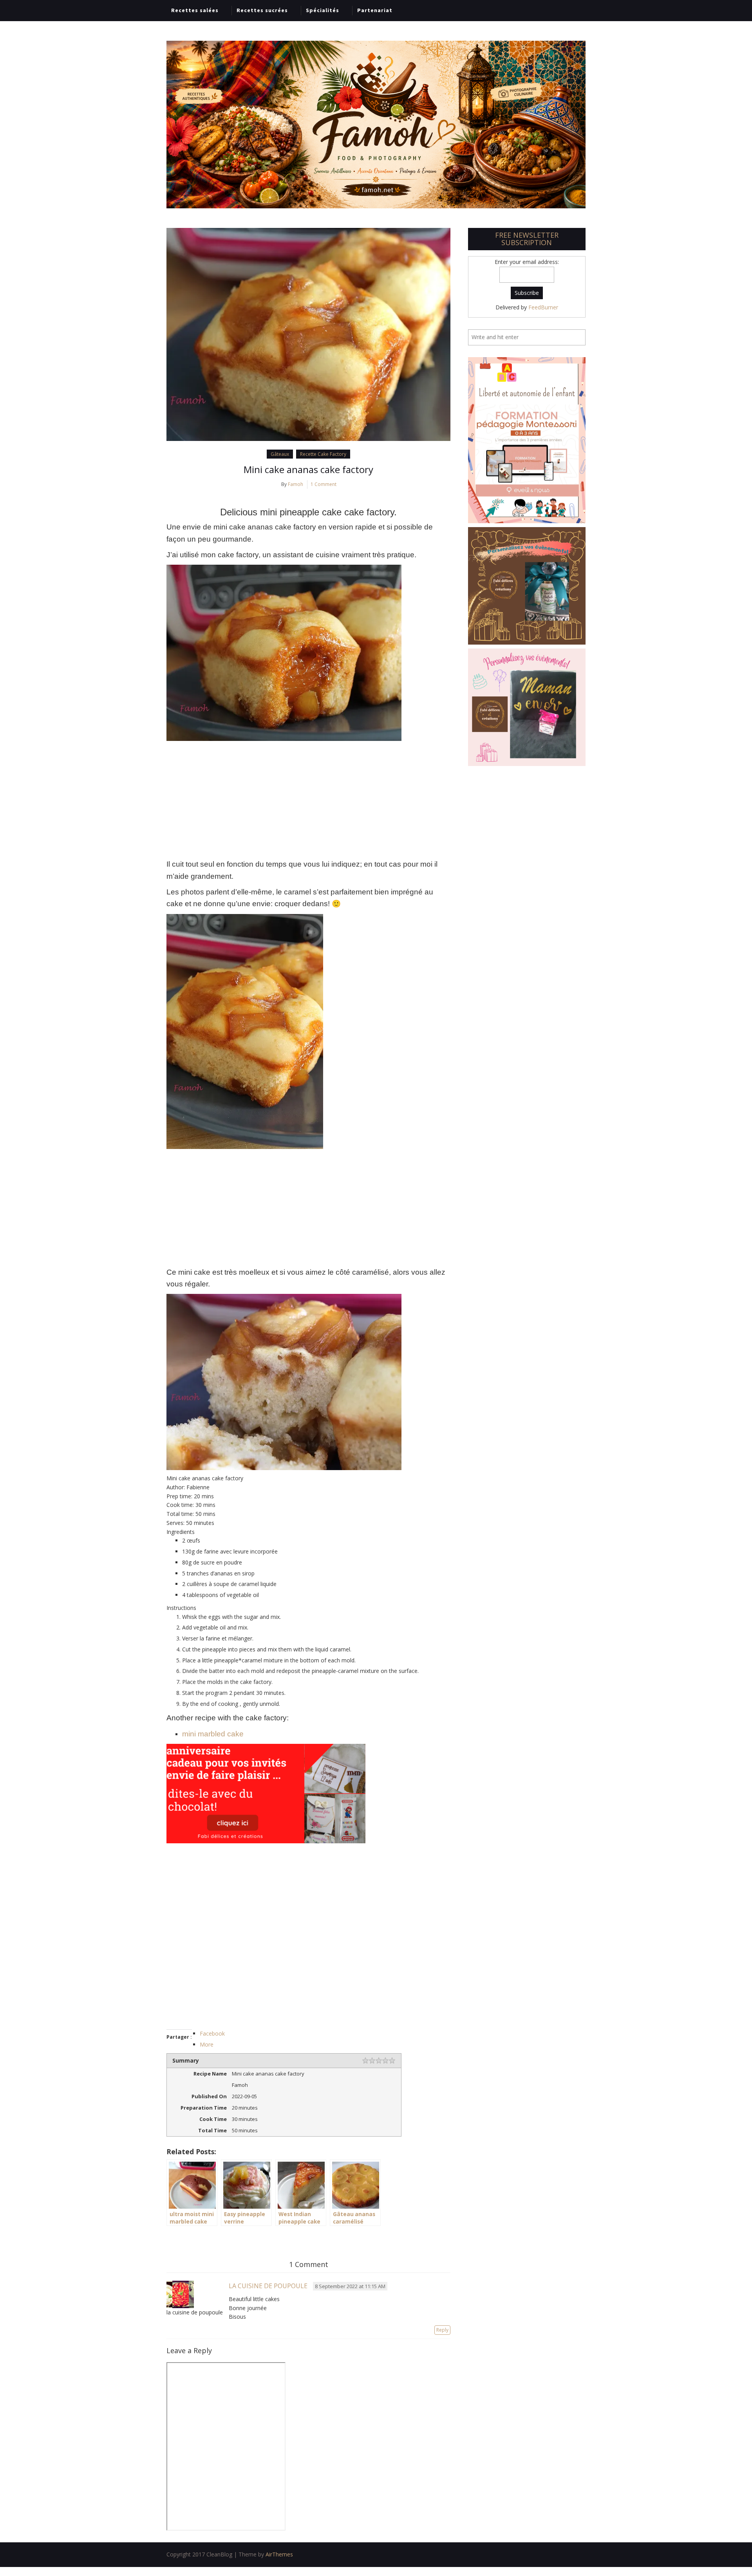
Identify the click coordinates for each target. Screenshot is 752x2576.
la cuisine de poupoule (268, 2286)
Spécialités (323, 10)
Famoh (296, 484)
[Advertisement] (308, 800)
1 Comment (324, 484)
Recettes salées (195, 10)
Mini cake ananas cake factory (308, 469)
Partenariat (375, 10)
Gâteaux (280, 454)
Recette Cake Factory (323, 454)
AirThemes (279, 2554)
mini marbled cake (213, 1734)
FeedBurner (543, 307)
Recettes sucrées (262, 10)
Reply (442, 2330)
